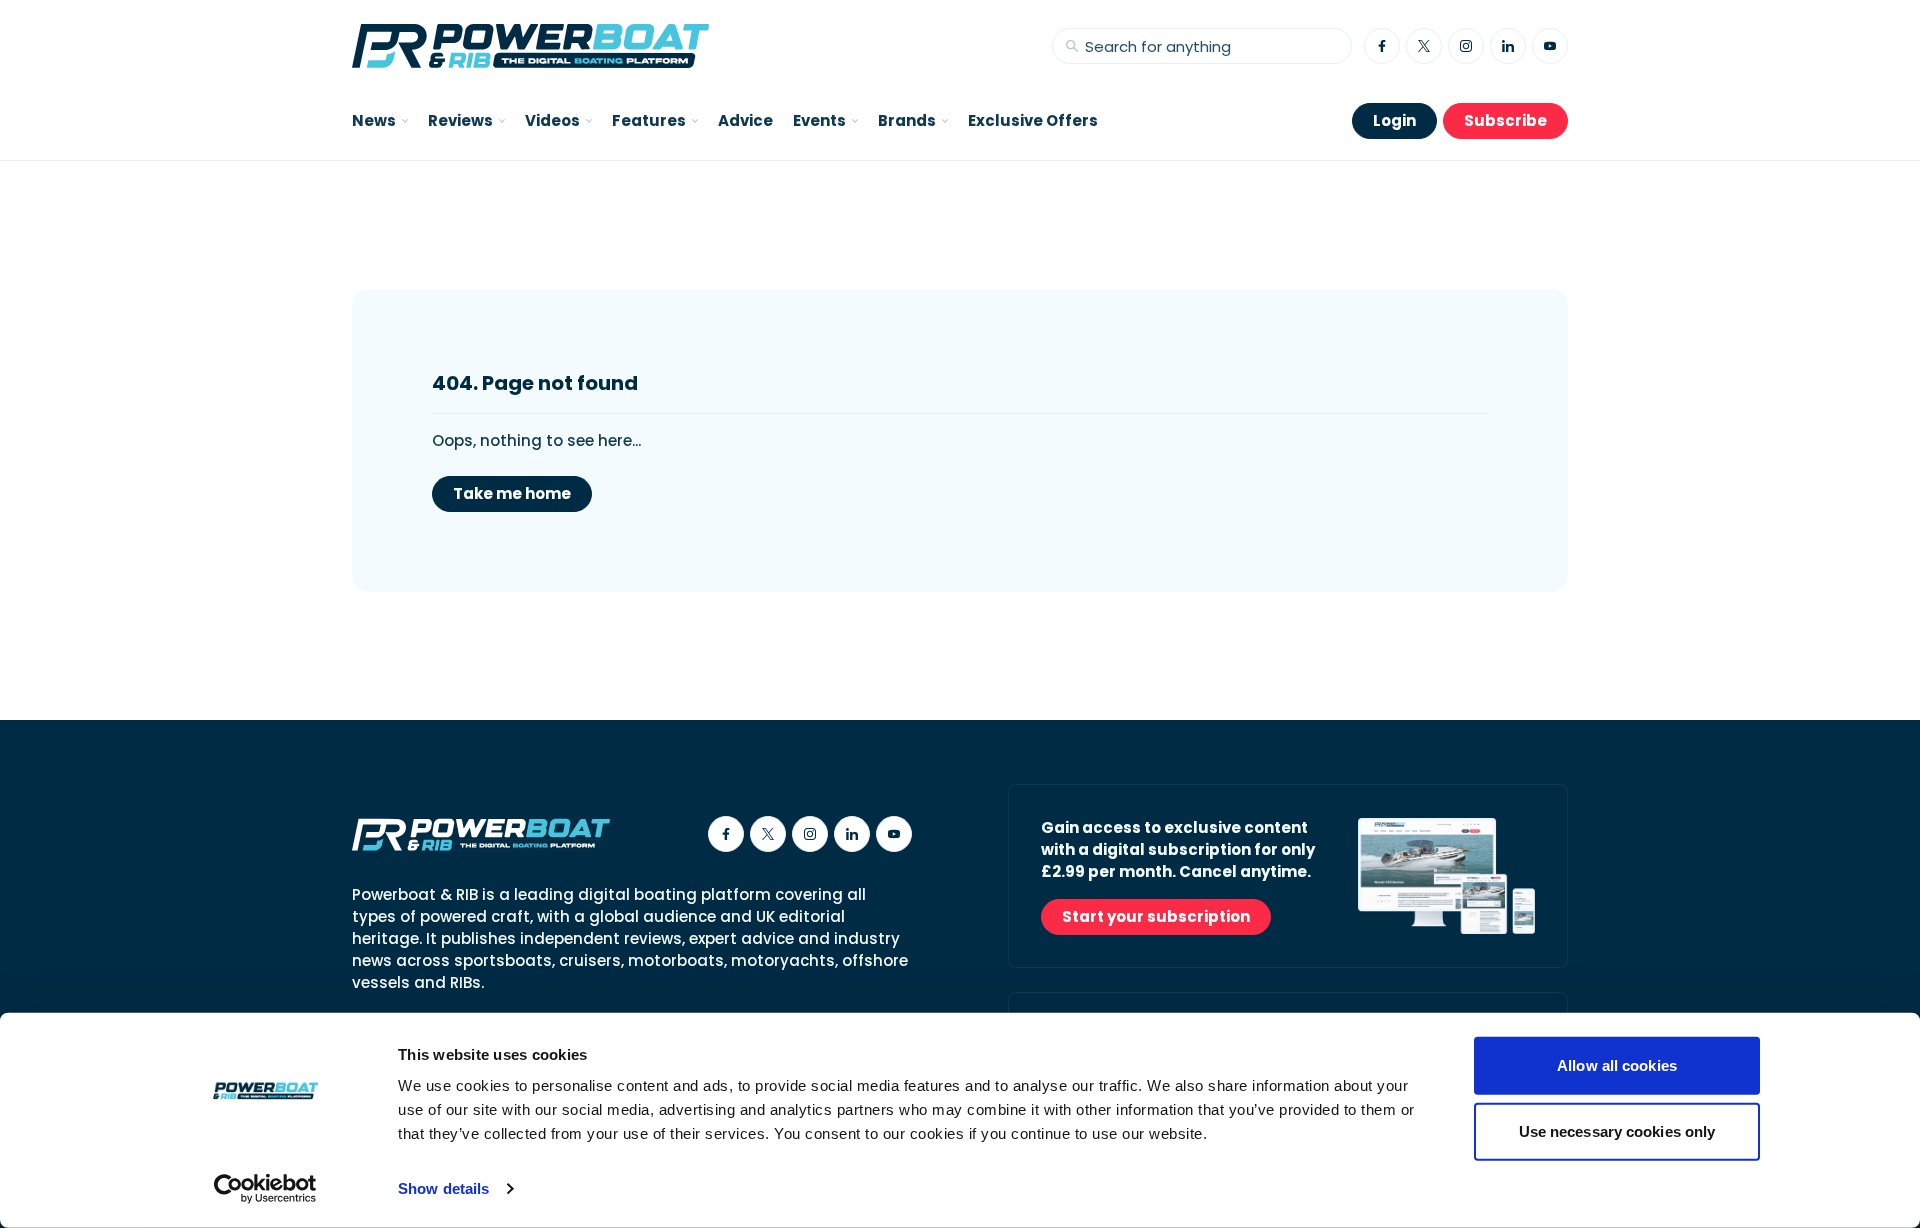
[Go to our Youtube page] (1550, 46)
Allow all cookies (1617, 1065)
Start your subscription (1156, 916)
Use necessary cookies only (1617, 1130)
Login (1394, 120)
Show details (443, 1188)
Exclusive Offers (1033, 120)
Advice (745, 120)
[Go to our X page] (1424, 46)
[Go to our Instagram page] (1466, 46)
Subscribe (1505, 120)
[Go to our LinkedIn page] (1508, 46)
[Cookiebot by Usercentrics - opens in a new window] (265, 1189)
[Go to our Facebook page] (1382, 46)
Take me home (512, 493)
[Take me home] (530, 46)
